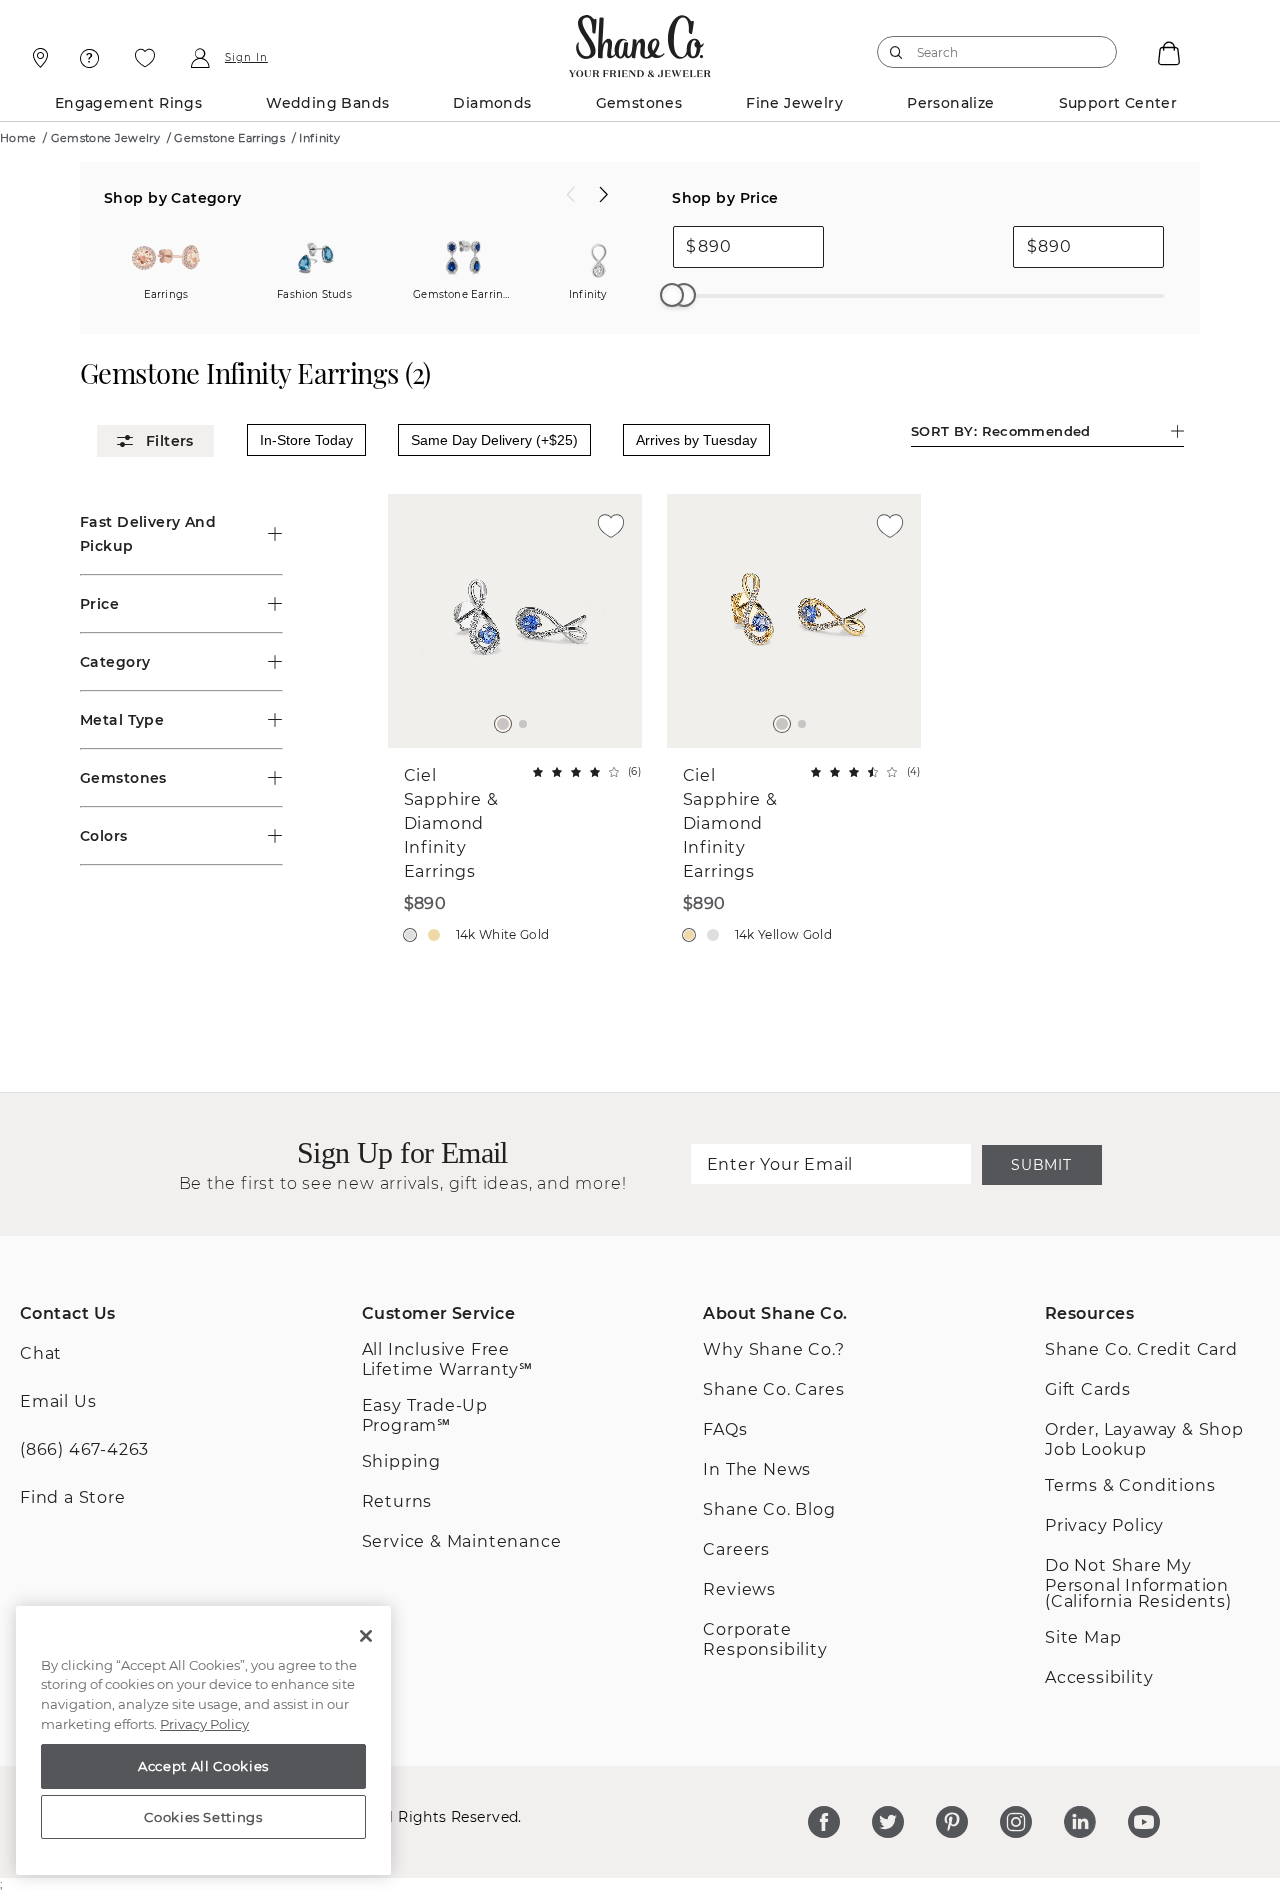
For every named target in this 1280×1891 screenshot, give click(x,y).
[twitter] (888, 1822)
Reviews (739, 1589)
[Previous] (571, 195)
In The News (757, 1469)
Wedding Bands (327, 103)
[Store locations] (37, 58)
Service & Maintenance (462, 1541)
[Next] (604, 195)
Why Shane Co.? (773, 1349)
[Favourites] (145, 58)
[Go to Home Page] (640, 41)
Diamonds (492, 103)
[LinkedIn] (1080, 1822)
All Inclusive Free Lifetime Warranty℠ (447, 1359)
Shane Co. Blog (769, 1509)
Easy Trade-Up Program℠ (425, 1415)
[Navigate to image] (503, 724)
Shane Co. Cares (773, 1389)
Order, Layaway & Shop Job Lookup (1144, 1439)
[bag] (1167, 52)
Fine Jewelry (794, 103)
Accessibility (1099, 1677)
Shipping (401, 1461)
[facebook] (824, 1822)
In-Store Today (306, 440)
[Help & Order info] (90, 58)
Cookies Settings (203, 1817)
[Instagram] (1016, 1822)
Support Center (1118, 103)
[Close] (366, 1636)
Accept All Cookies (203, 1766)
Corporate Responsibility (765, 1639)
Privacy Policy (1104, 1525)
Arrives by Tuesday (696, 440)
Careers (736, 1549)
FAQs (725, 1429)
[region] (203, 1741)
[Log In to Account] (199, 58)
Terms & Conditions (1130, 1485)
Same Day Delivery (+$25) (494, 440)
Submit (1041, 1165)
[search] (896, 52)
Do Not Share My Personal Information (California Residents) (1138, 1583)
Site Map (1083, 1637)
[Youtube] (1144, 1822)
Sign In (246, 58)
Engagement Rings (128, 103)
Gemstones (639, 103)
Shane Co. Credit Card (1141, 1349)
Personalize (950, 103)
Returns (397, 1501)
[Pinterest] (952, 1822)
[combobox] (988, 52)
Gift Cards (1088, 1389)
